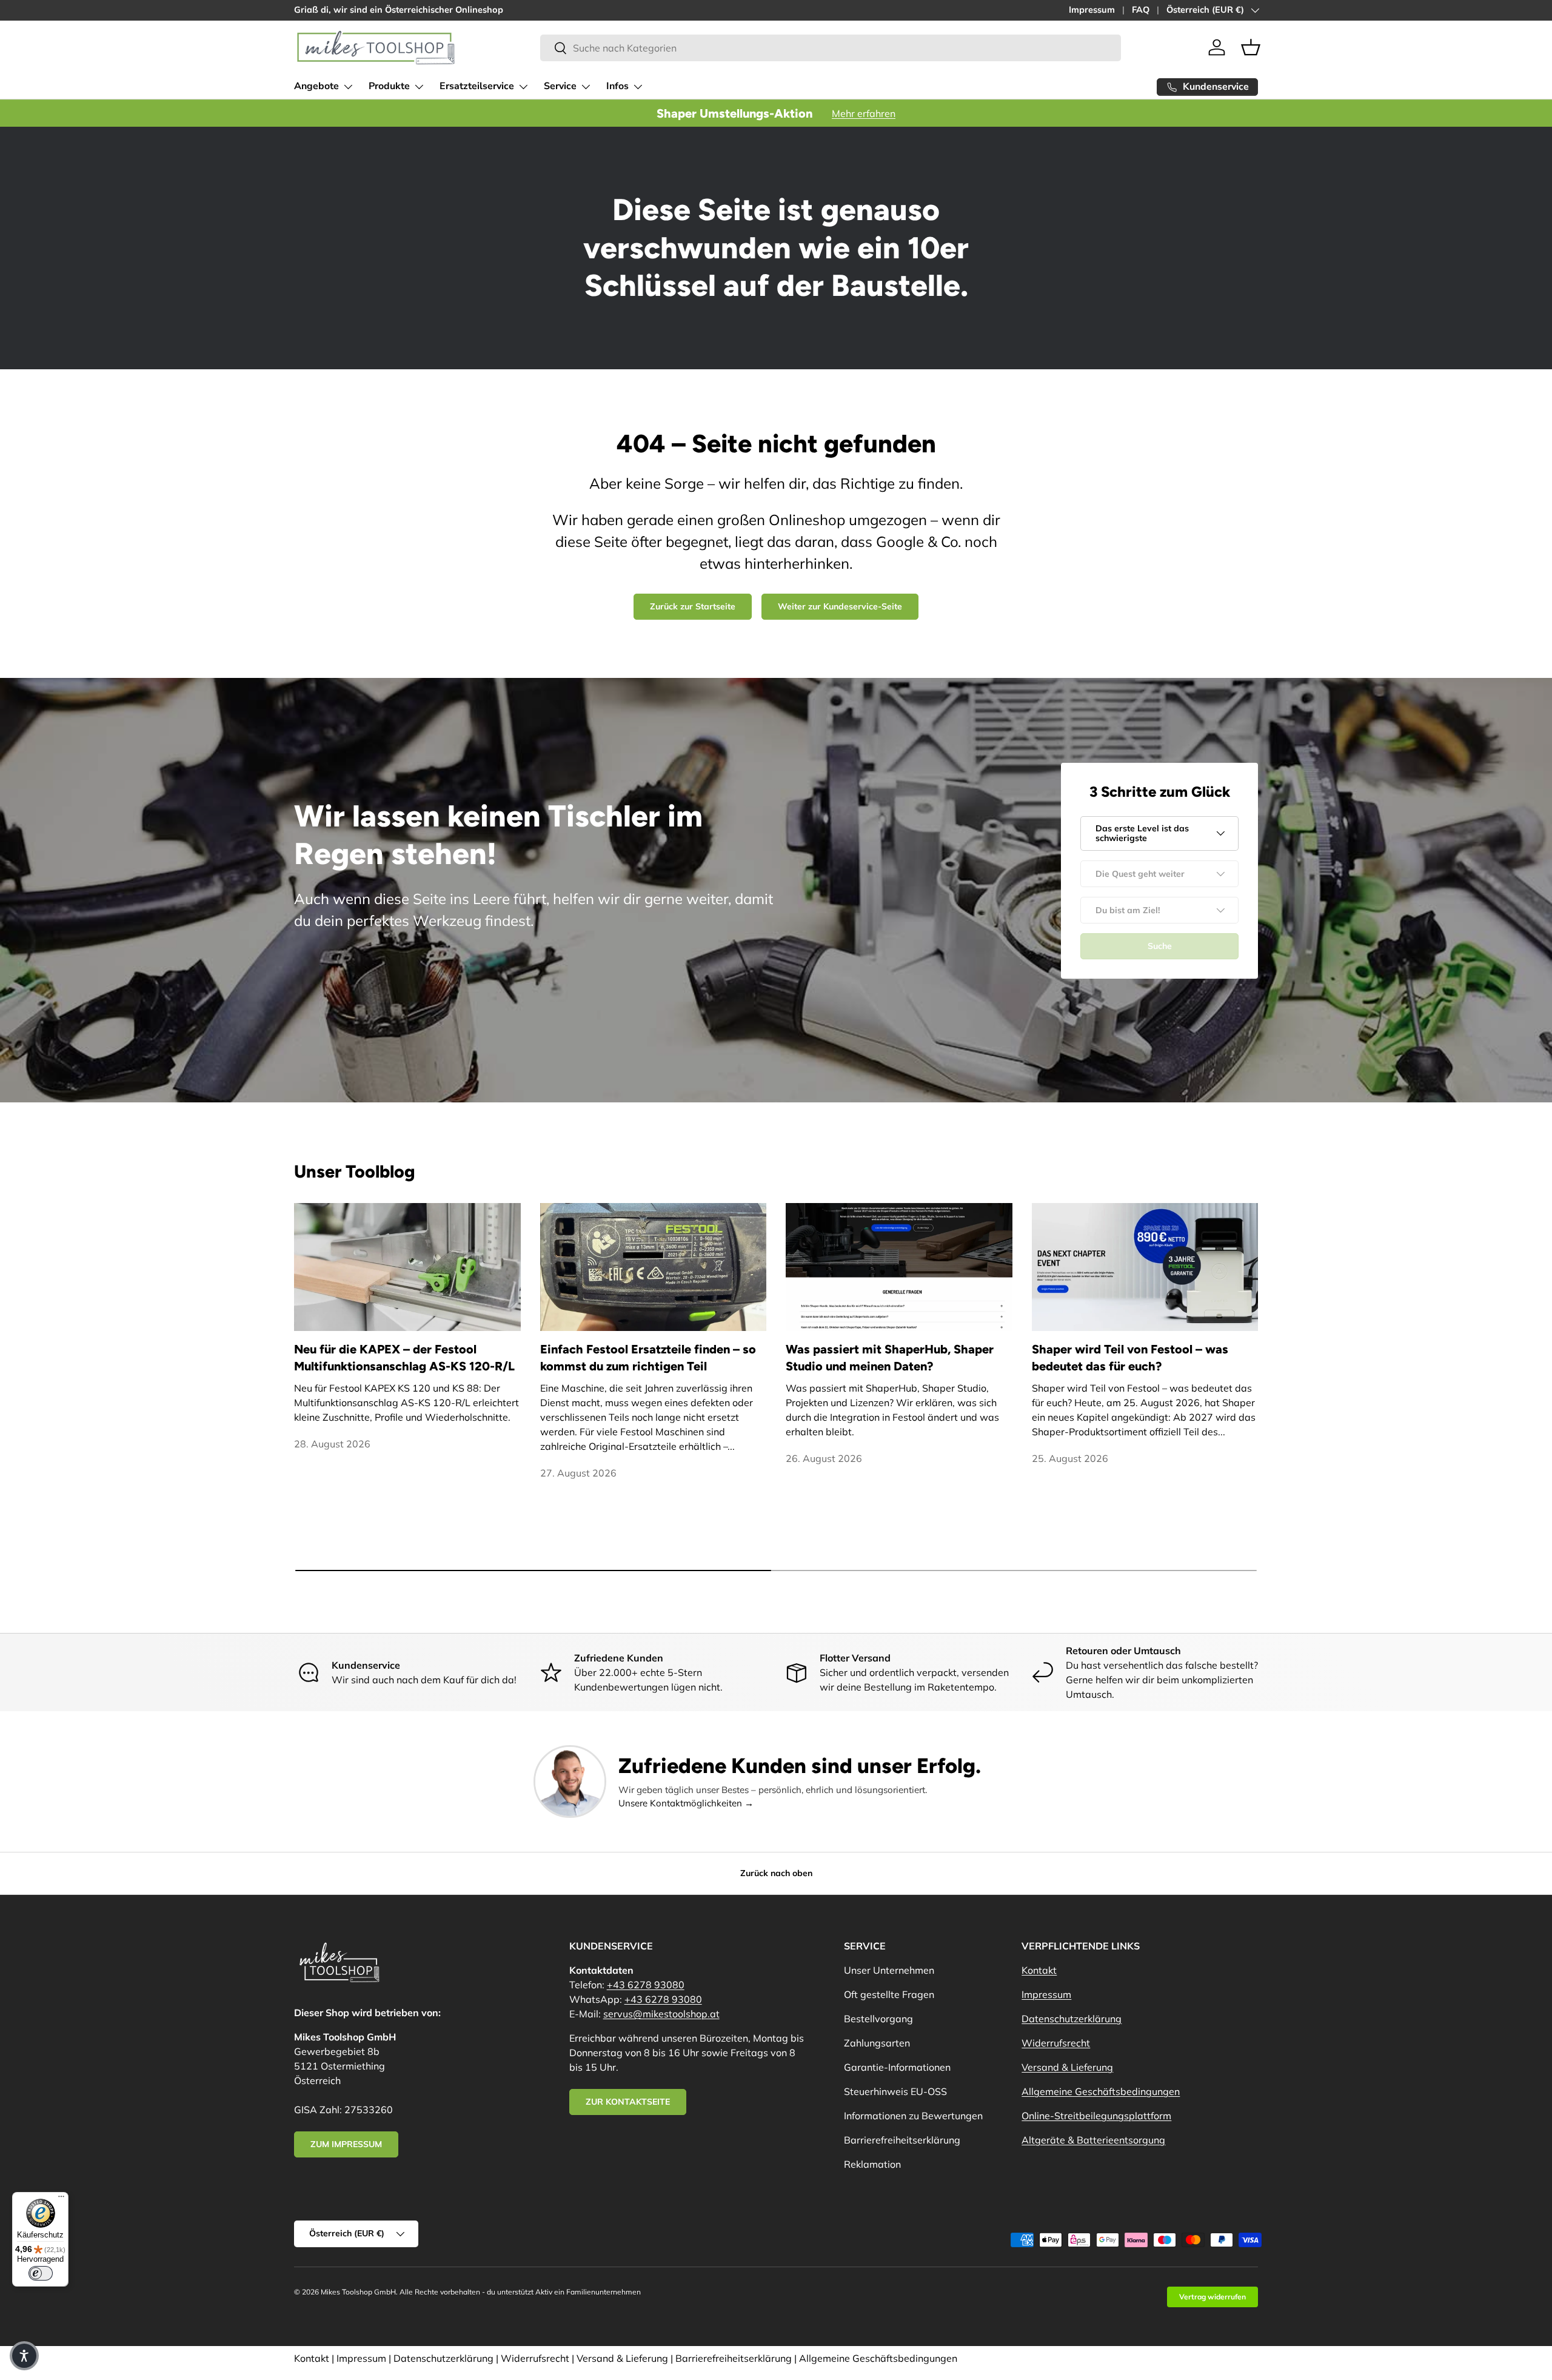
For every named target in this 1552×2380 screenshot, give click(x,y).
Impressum (1092, 10)
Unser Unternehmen (889, 1970)
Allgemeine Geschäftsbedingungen (1101, 2091)
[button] (1251, 47)
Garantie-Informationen (897, 2067)
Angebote (316, 86)
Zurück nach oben (776, 1873)
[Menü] (61, 2199)
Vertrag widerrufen (1212, 2297)
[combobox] (831, 48)
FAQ (1141, 10)
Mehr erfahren (864, 113)
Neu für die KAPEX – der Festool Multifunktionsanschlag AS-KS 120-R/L (404, 1358)
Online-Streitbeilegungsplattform (1096, 2116)
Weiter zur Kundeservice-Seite (840, 606)
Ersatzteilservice (477, 86)
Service (560, 86)
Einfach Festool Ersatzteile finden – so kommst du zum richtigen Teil (648, 1358)
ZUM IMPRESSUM (346, 2144)
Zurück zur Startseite (693, 606)
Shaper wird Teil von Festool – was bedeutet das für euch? (1130, 1358)
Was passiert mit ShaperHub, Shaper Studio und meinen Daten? (890, 1358)
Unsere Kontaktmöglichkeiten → (686, 1803)
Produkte (389, 86)
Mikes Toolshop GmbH (358, 2292)
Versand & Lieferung (1067, 2067)
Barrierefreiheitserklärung (902, 2140)
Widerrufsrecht (1056, 2043)
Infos (617, 86)
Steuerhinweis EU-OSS (895, 2091)
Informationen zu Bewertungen (913, 2116)
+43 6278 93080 (646, 1985)
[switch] (41, 2273)
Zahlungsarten (877, 2043)
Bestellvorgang (878, 2019)
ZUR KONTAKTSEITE (628, 2102)
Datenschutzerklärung (1072, 2019)
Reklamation (872, 2164)
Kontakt (1039, 1970)
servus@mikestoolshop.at (661, 2014)
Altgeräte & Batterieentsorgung (1093, 2140)
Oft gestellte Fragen (889, 1994)
